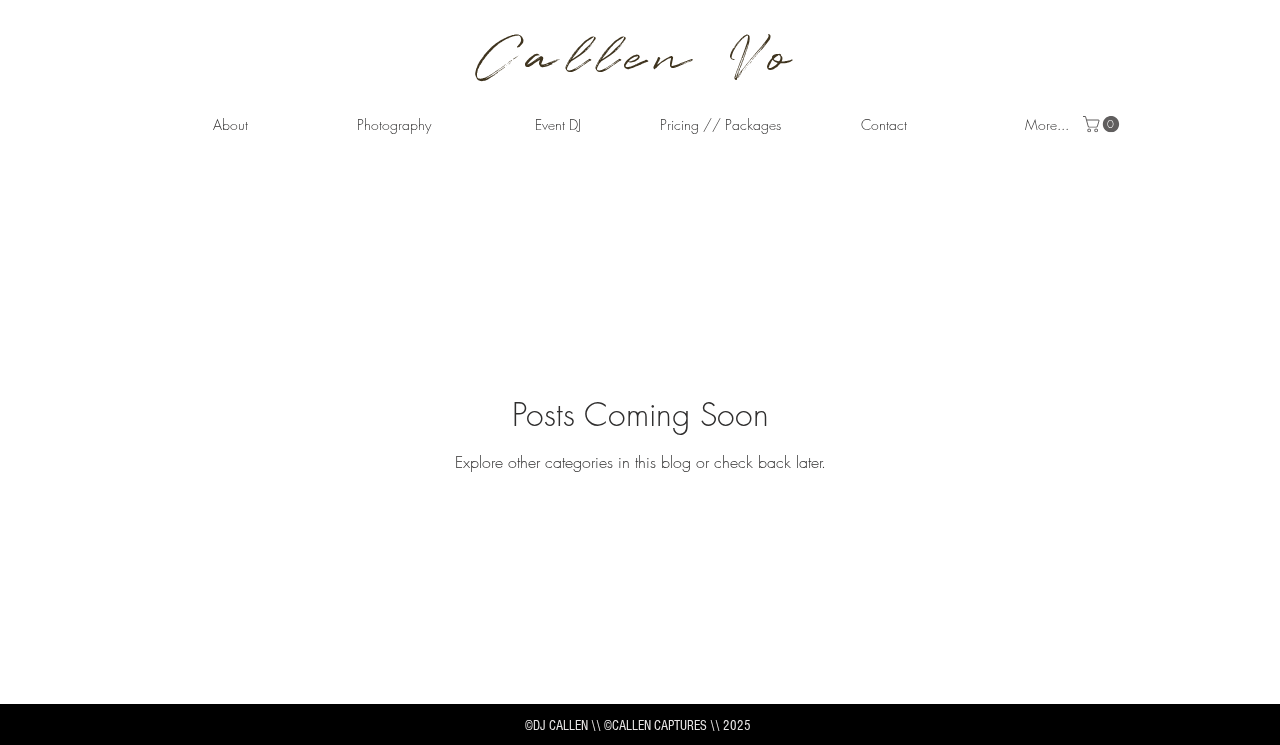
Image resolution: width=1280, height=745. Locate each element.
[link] (1103, 124)
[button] (394, 125)
